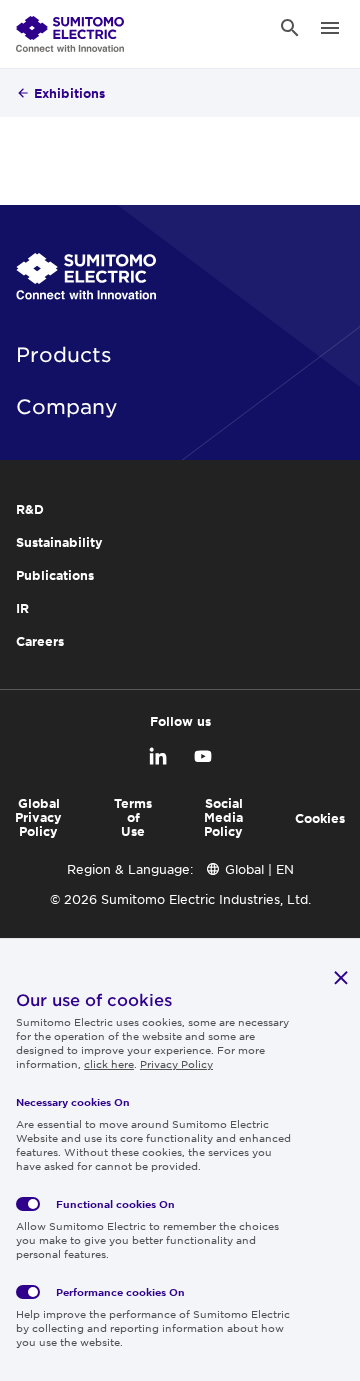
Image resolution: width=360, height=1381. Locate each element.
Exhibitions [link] (69, 93)
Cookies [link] (320, 818)
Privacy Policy (176, 1063)
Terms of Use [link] (133, 817)
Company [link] (67, 406)
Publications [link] (55, 575)
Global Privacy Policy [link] (38, 817)
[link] (70, 28)
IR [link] (22, 608)
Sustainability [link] (59, 542)
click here (109, 1063)
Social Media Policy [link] (223, 817)
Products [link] (64, 354)
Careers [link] (40, 641)
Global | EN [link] (259, 869)
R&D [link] (30, 509)
